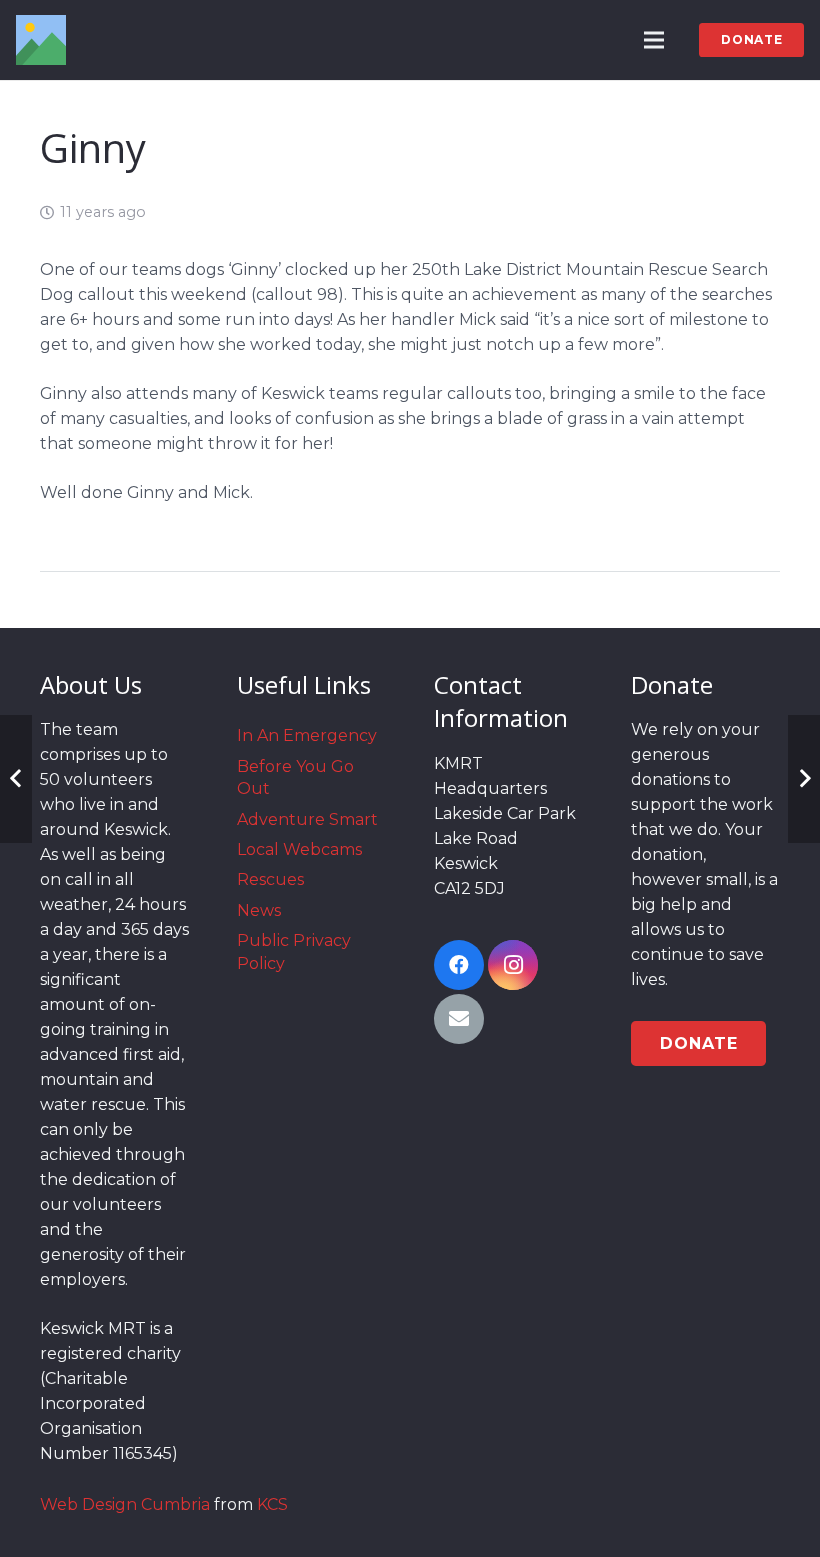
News (259, 910)
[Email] (459, 1019)
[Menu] (655, 40)
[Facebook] (459, 965)
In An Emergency (307, 735)
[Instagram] (513, 965)
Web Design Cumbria (125, 1504)
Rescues (270, 879)
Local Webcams (299, 849)
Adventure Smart (307, 819)
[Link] (41, 40)
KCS (272, 1504)
